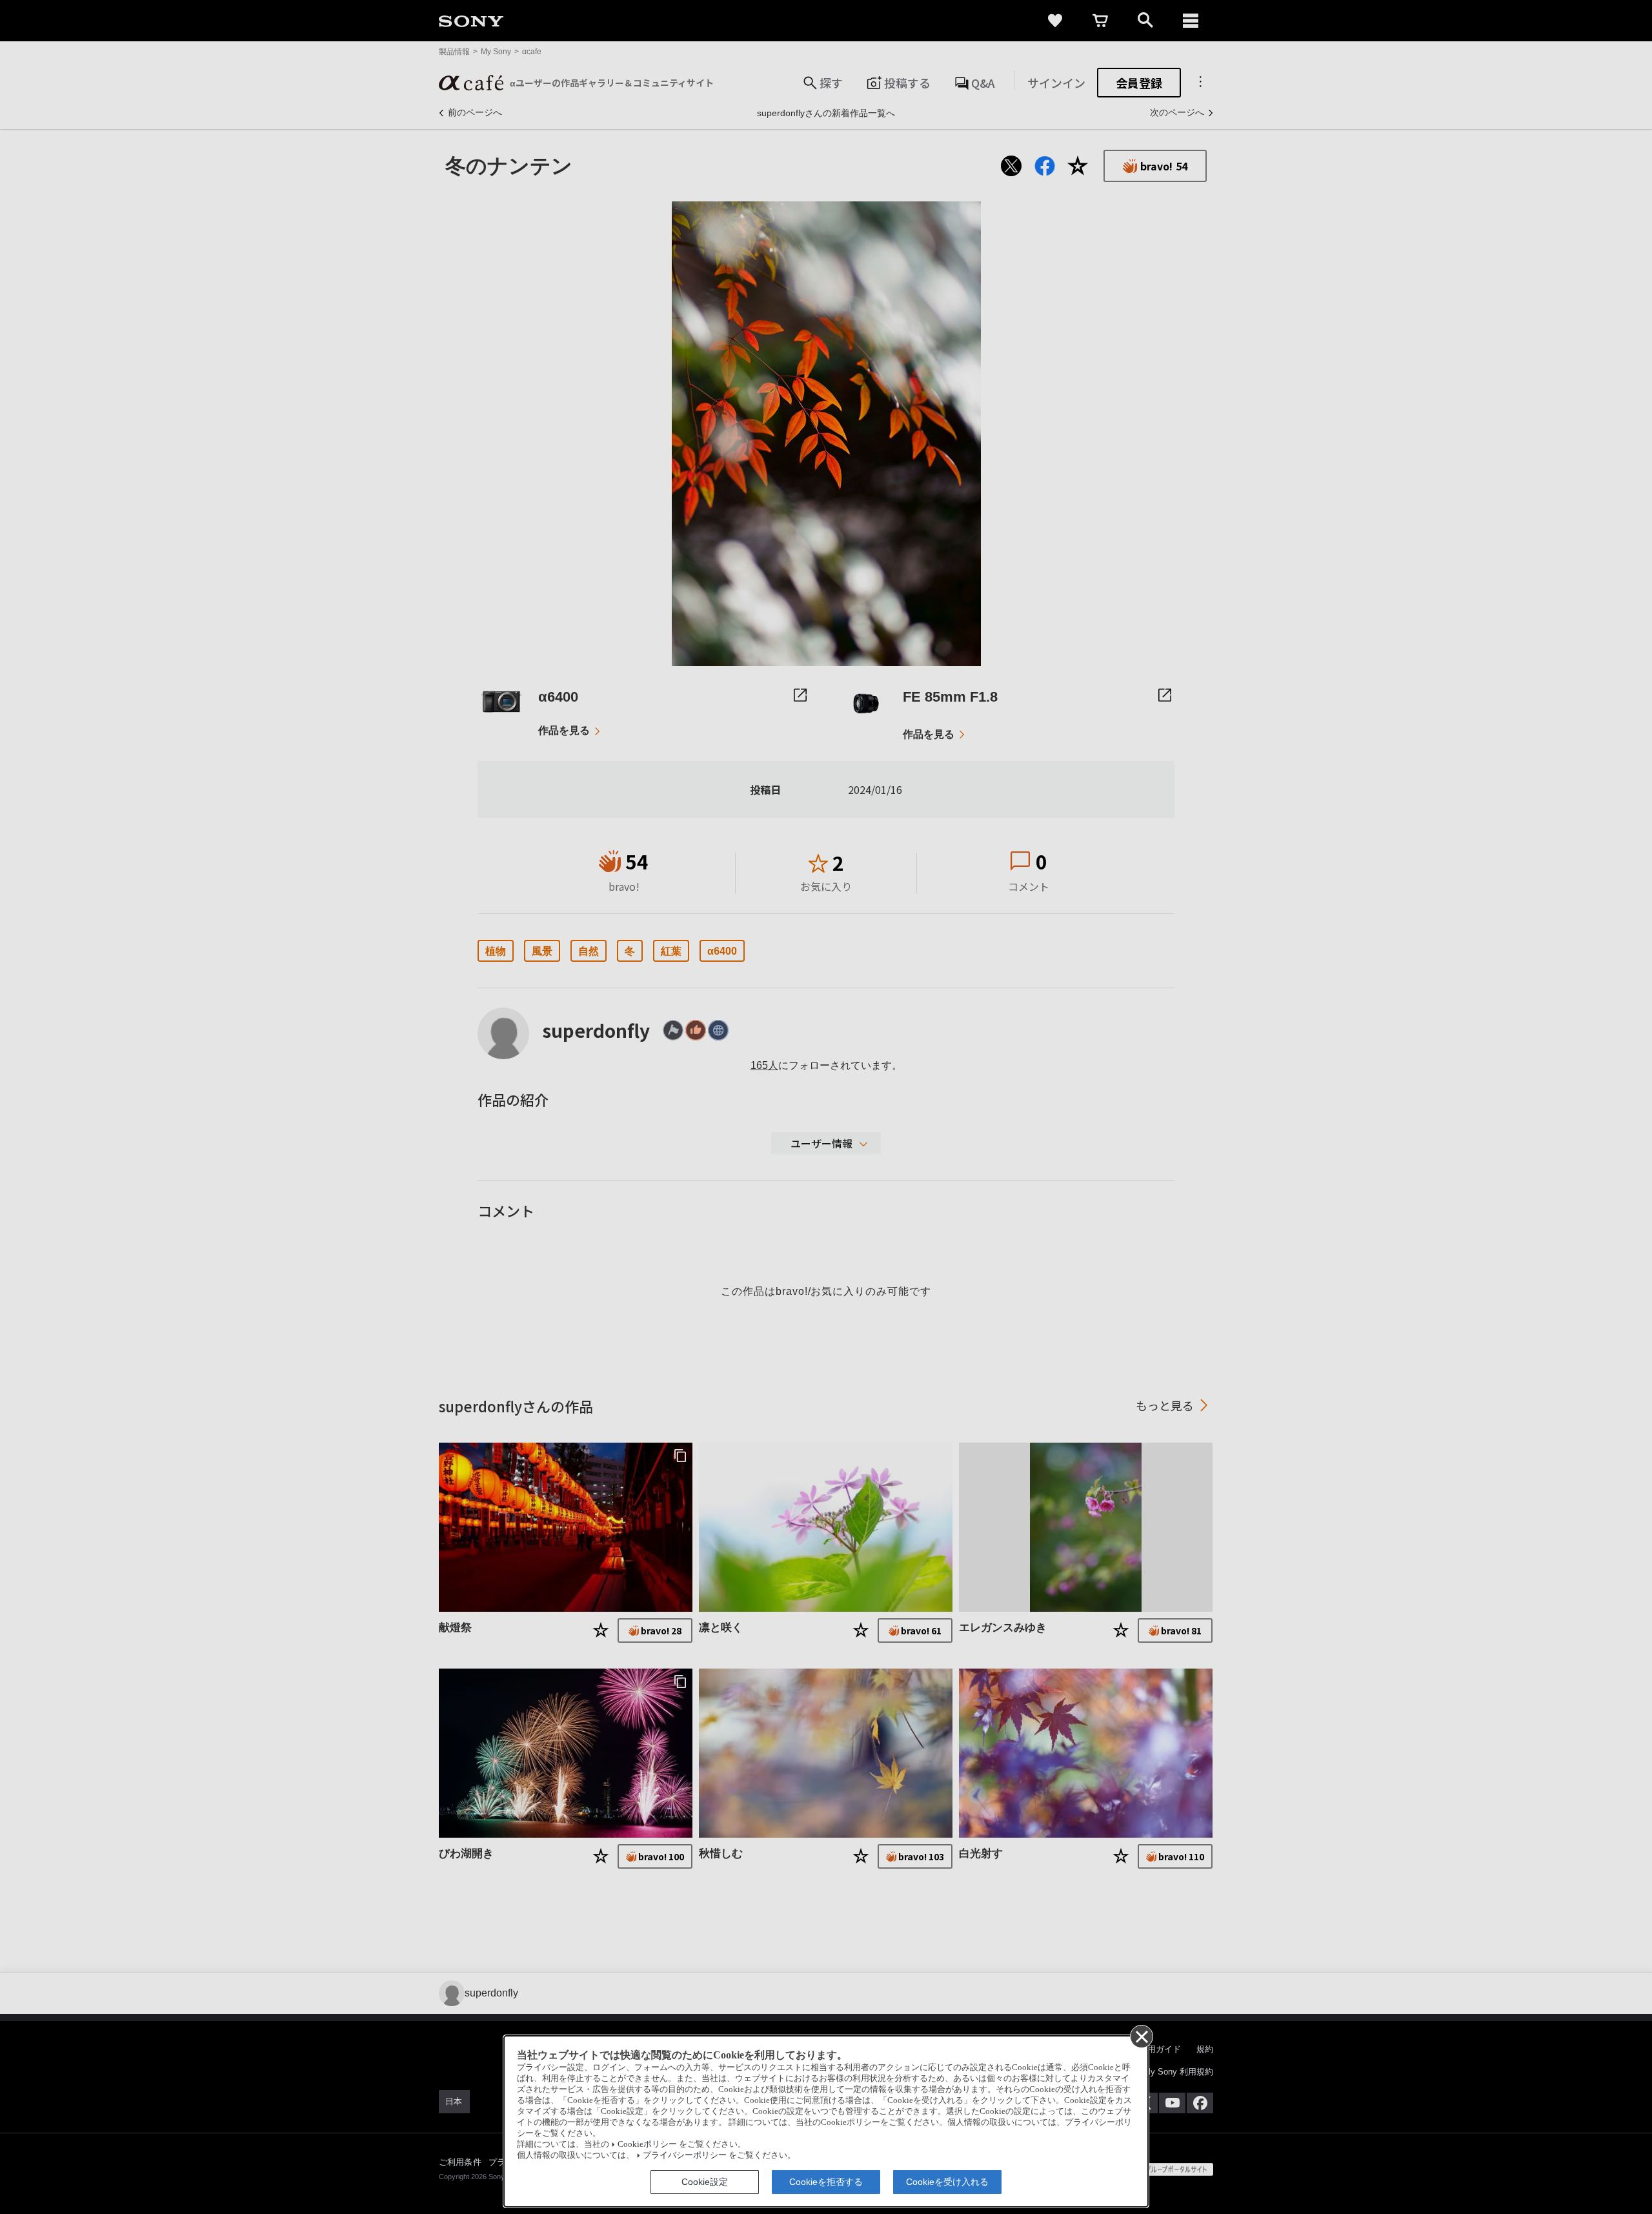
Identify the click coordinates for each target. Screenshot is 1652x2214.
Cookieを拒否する (826, 2182)
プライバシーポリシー (685, 2155)
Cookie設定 (705, 2182)
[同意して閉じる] (1141, 2036)
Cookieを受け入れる (947, 2182)
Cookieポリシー (647, 2144)
